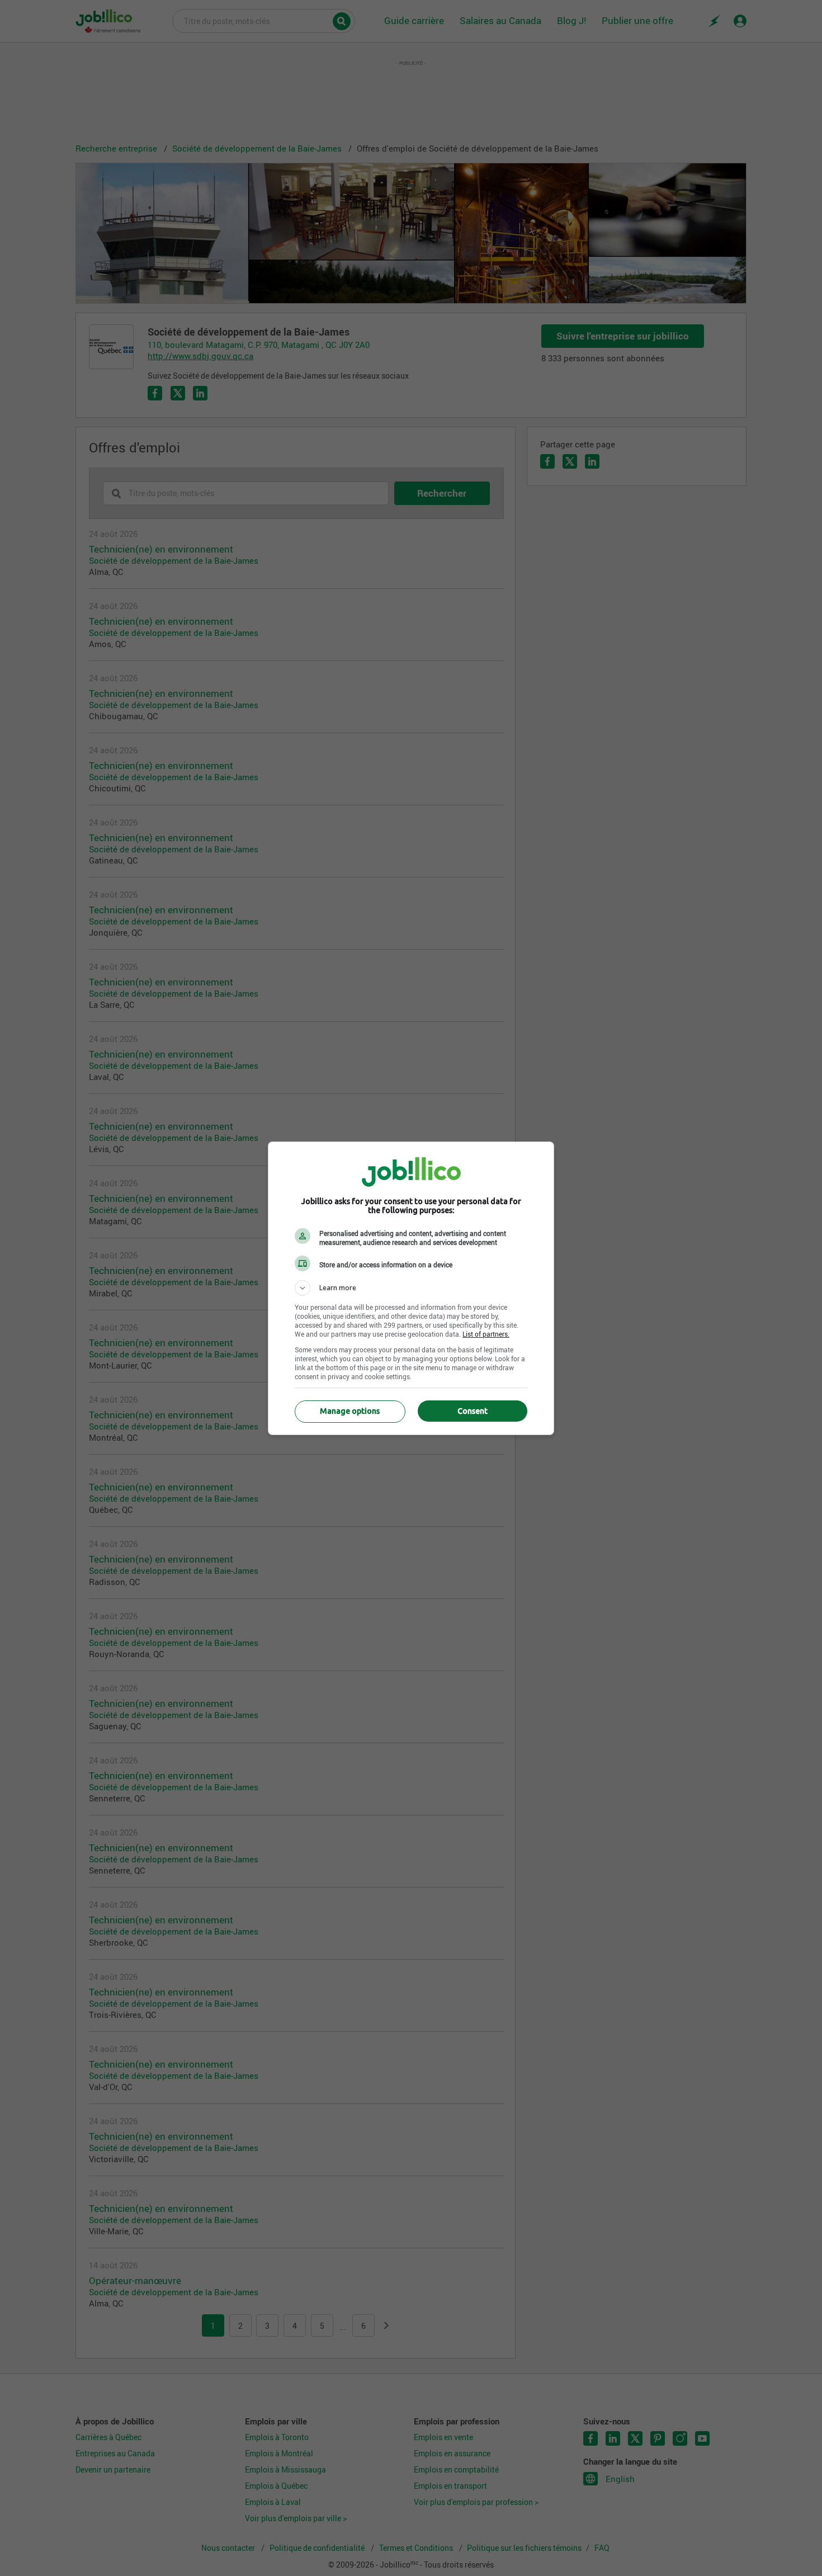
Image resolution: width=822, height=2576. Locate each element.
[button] (411, 1288)
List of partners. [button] (486, 1334)
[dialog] (411, 1288)
